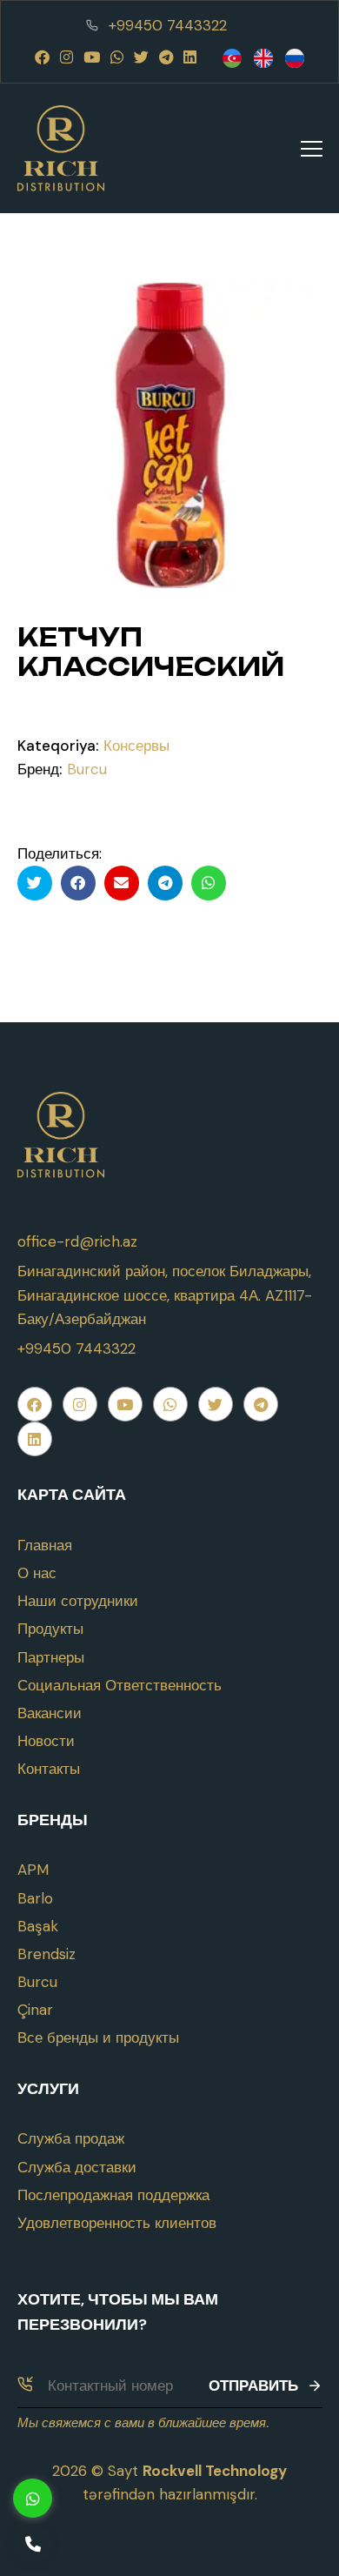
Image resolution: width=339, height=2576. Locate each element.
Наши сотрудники (78, 1601)
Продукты (50, 1629)
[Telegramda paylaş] (165, 883)
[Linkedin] (190, 57)
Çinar (35, 2010)
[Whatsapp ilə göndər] (209, 883)
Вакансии (50, 1713)
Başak (38, 1926)
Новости (46, 1741)
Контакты (49, 1769)
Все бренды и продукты (98, 2037)
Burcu (87, 769)
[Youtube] (92, 57)
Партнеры (51, 1657)
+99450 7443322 (168, 25)
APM (33, 1870)
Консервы (136, 746)
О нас (37, 1573)
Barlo (35, 1898)
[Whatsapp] (117, 57)
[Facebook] (42, 57)
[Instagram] (66, 57)
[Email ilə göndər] (122, 883)
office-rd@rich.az (77, 1241)
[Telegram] (166, 57)
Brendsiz (47, 1954)
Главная (45, 1545)
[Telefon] (33, 2543)
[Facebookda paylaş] (78, 883)
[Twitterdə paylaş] (35, 883)
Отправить (253, 2385)
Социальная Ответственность (120, 1685)
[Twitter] (141, 57)
